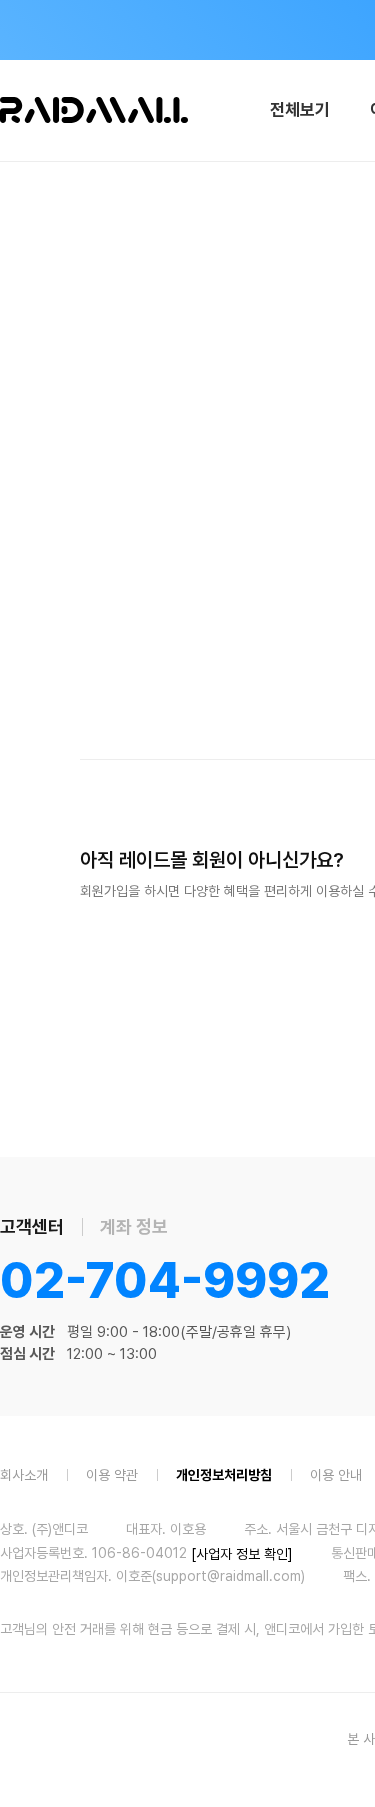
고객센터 (32, 1226)
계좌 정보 (134, 1226)
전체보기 (300, 110)
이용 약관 (112, 1474)
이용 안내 (336, 1474)
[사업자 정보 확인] (242, 1553)
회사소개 (24, 1474)
